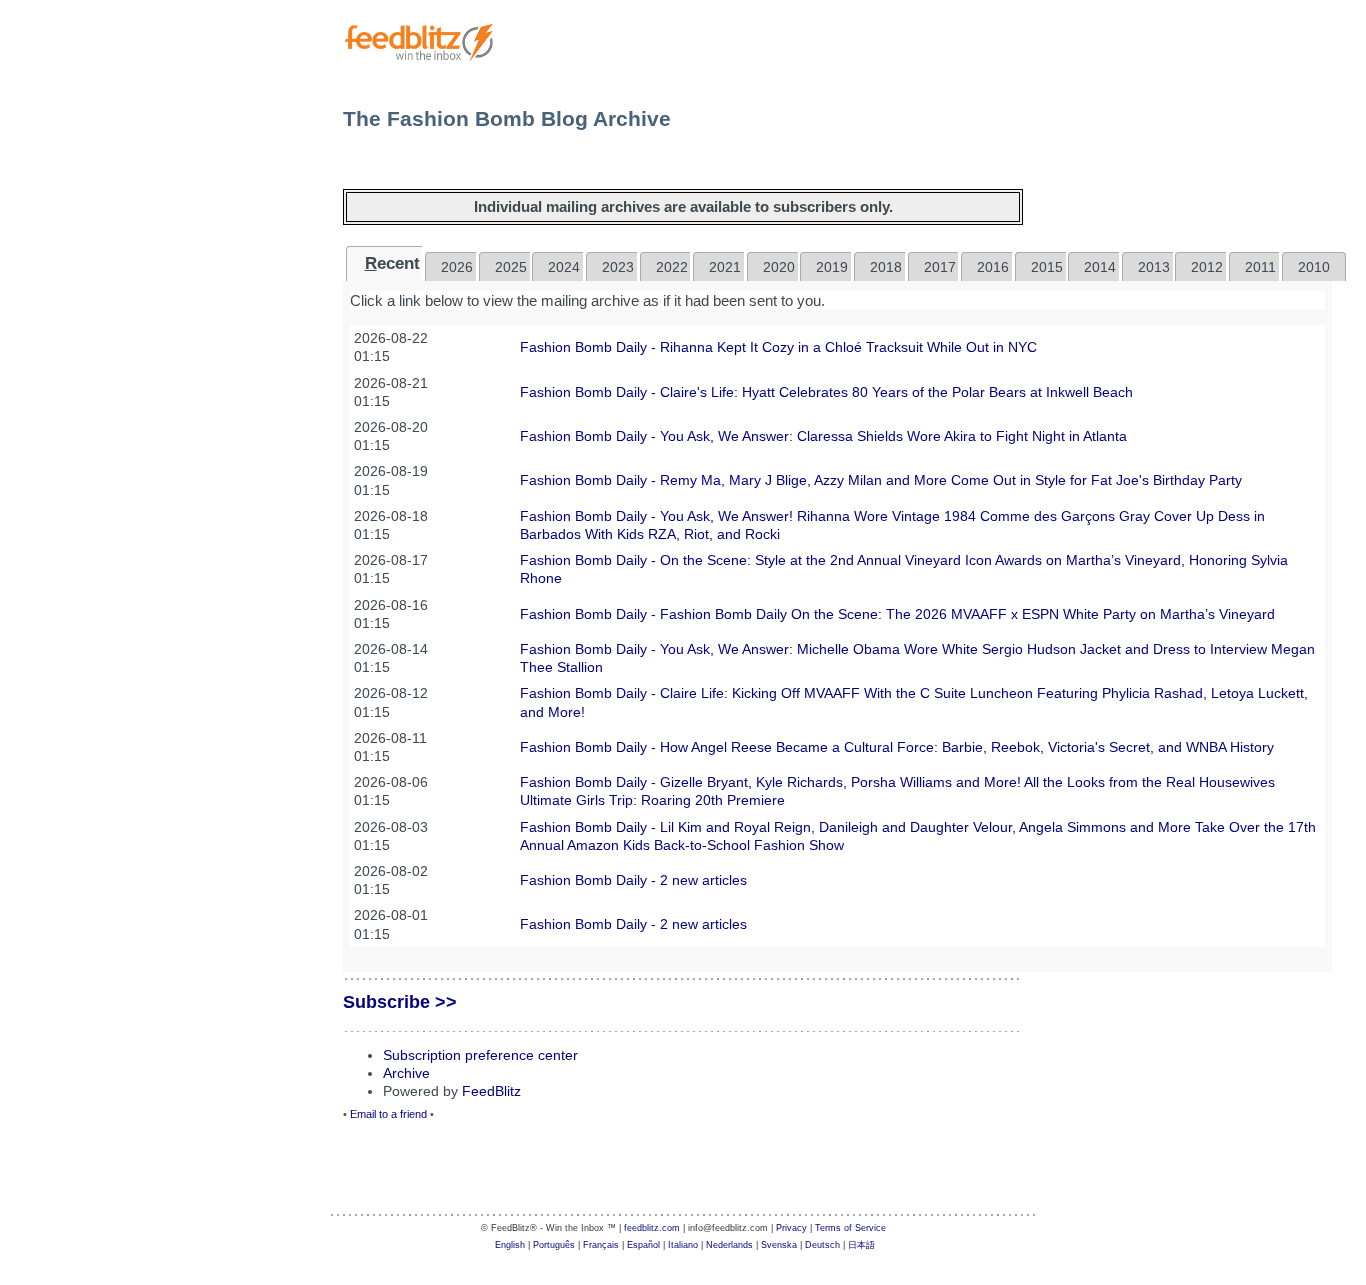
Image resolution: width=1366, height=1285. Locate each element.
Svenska (779, 1245)
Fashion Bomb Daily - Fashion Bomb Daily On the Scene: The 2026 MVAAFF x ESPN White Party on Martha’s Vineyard (897, 614)
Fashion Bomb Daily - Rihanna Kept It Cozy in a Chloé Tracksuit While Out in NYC (778, 347)
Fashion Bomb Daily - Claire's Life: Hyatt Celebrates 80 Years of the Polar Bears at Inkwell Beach (826, 392)
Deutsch (822, 1245)
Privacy (791, 1228)
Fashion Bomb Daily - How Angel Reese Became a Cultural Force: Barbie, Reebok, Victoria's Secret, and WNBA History (897, 747)
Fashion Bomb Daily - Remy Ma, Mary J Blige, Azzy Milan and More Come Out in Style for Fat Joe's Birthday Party (881, 480)
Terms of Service (850, 1228)
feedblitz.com (652, 1228)
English (510, 1245)
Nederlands (729, 1245)
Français (601, 1245)
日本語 (861, 1245)
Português (554, 1245)
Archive (406, 1073)
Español (643, 1245)
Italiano (683, 1245)
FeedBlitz (491, 1091)
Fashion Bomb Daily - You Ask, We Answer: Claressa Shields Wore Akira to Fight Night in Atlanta (823, 436)
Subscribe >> (400, 1002)
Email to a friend (388, 1114)
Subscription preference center (480, 1055)
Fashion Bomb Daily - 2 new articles (633, 880)
